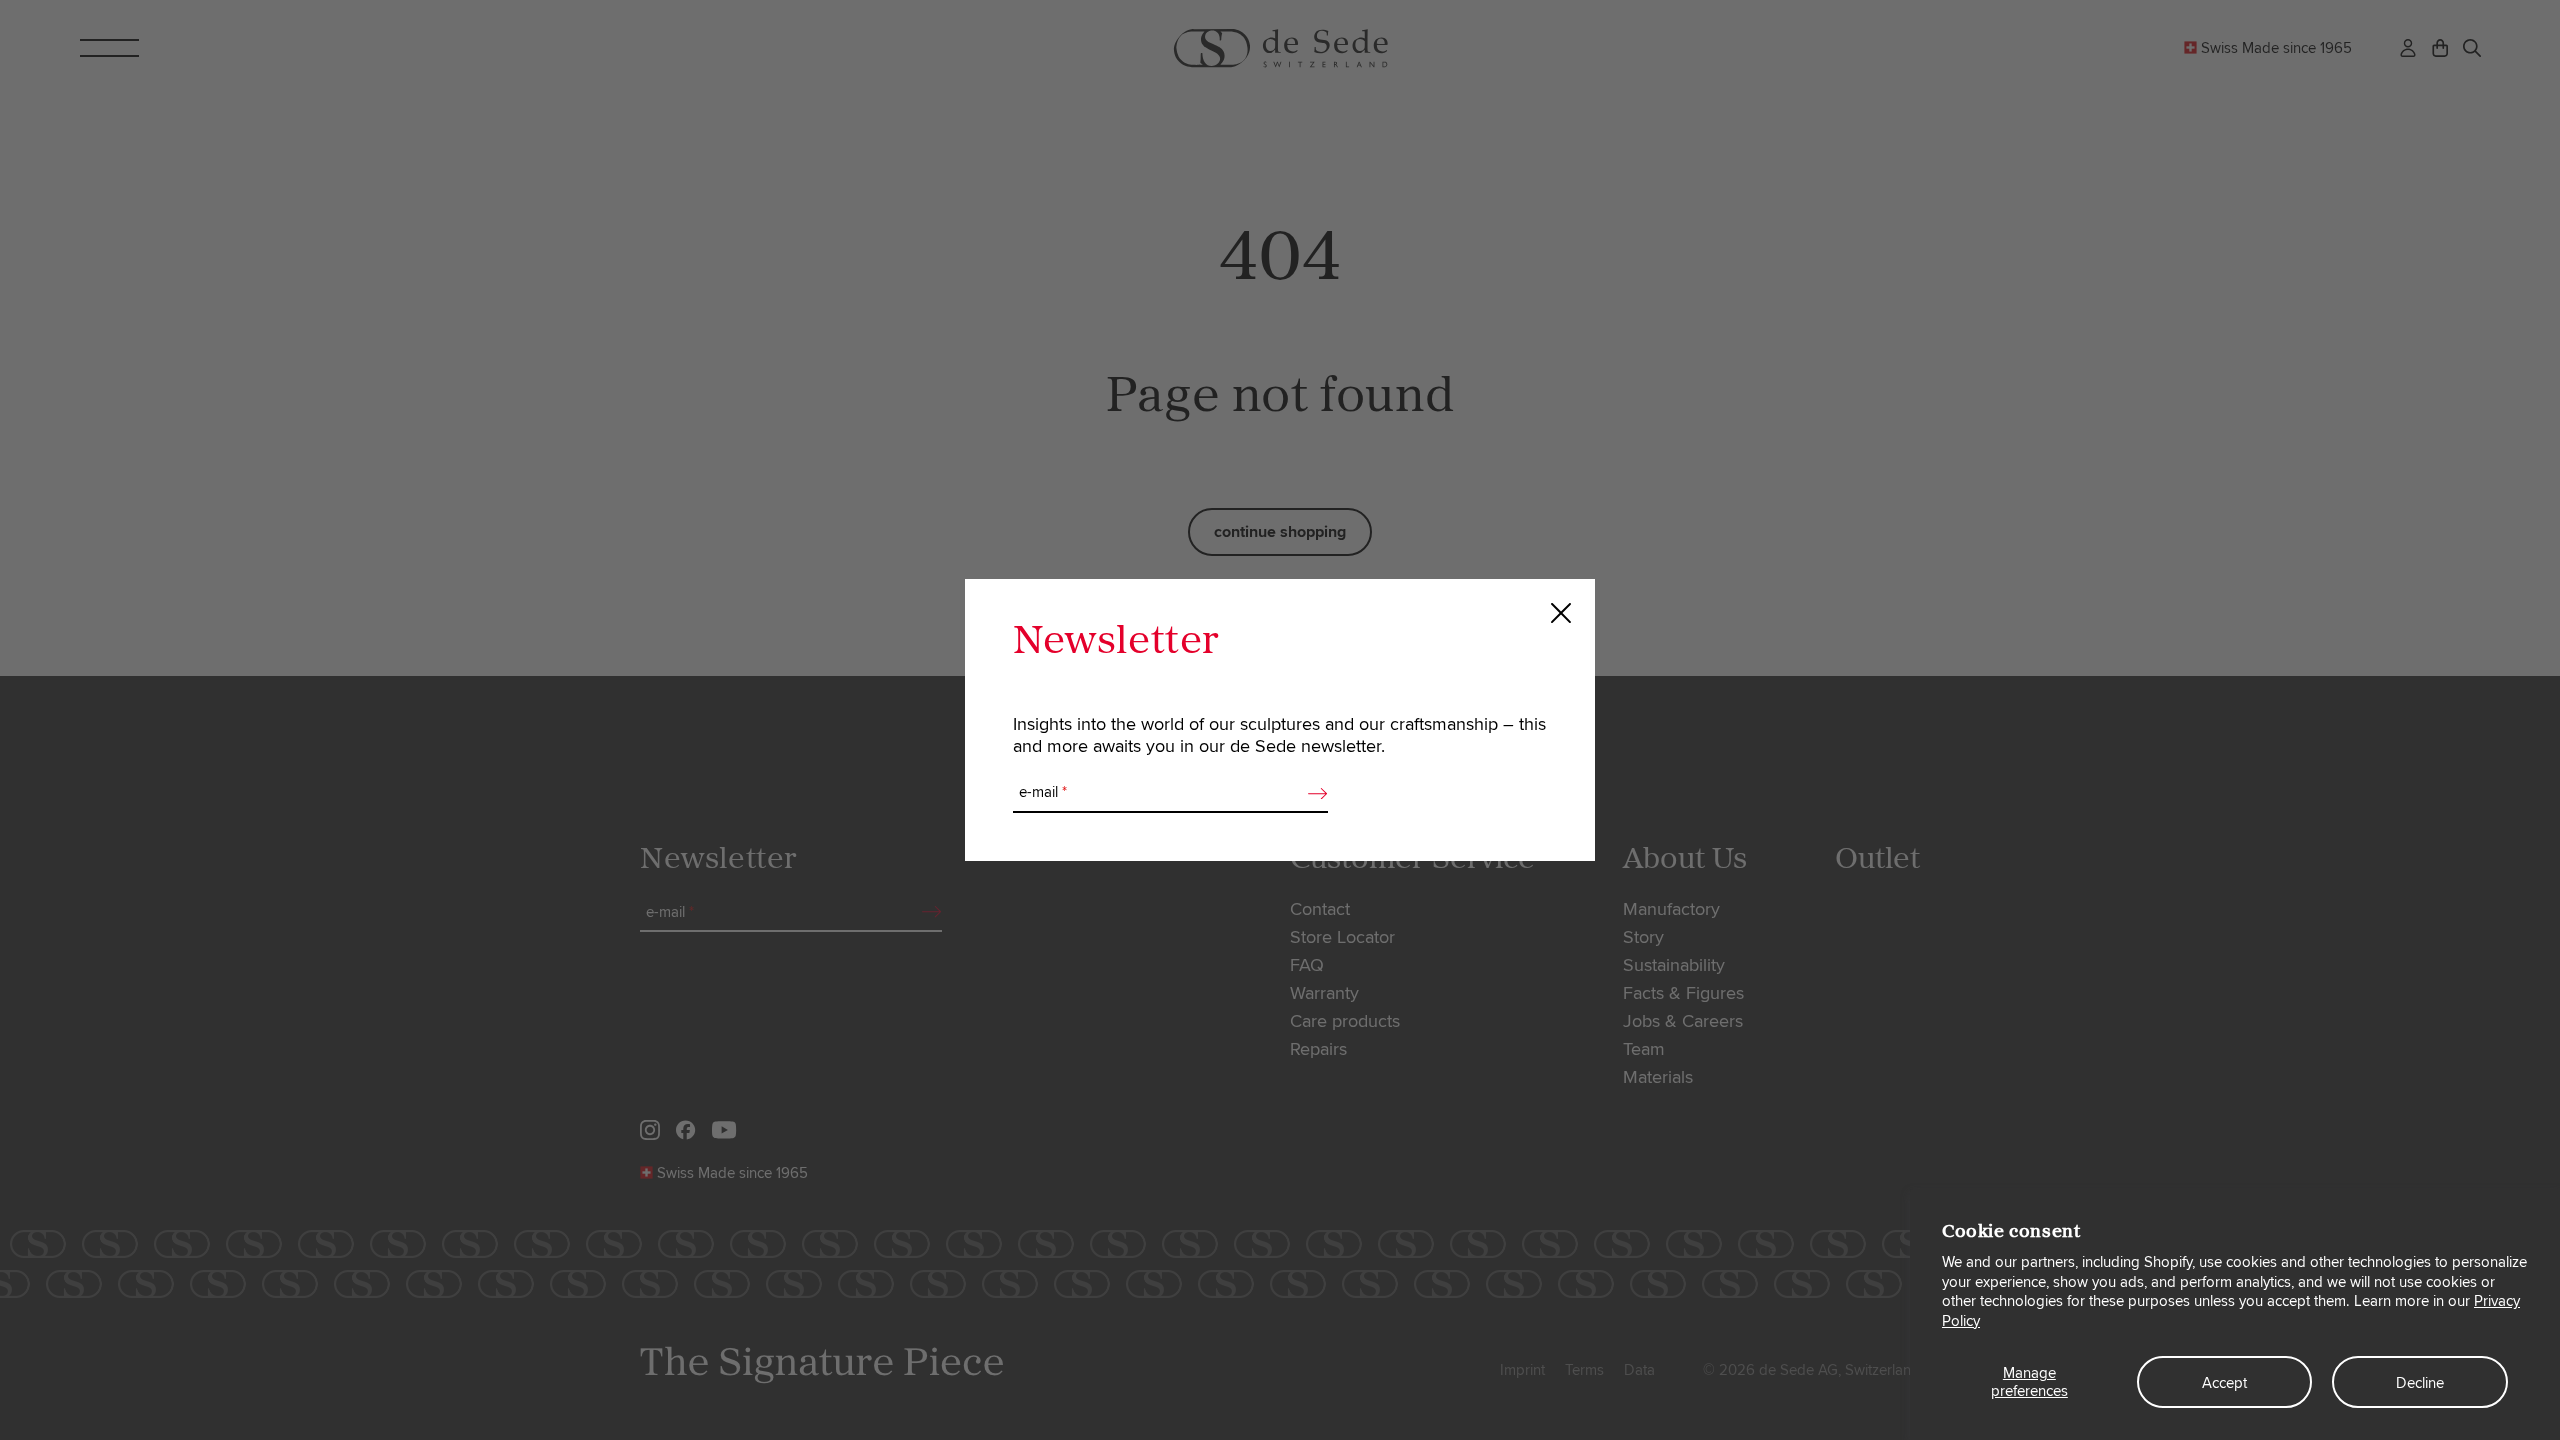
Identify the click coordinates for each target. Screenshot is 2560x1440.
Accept (2224, 1383)
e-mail (1043, 792)
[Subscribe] (1312, 793)
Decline (2420, 1383)
